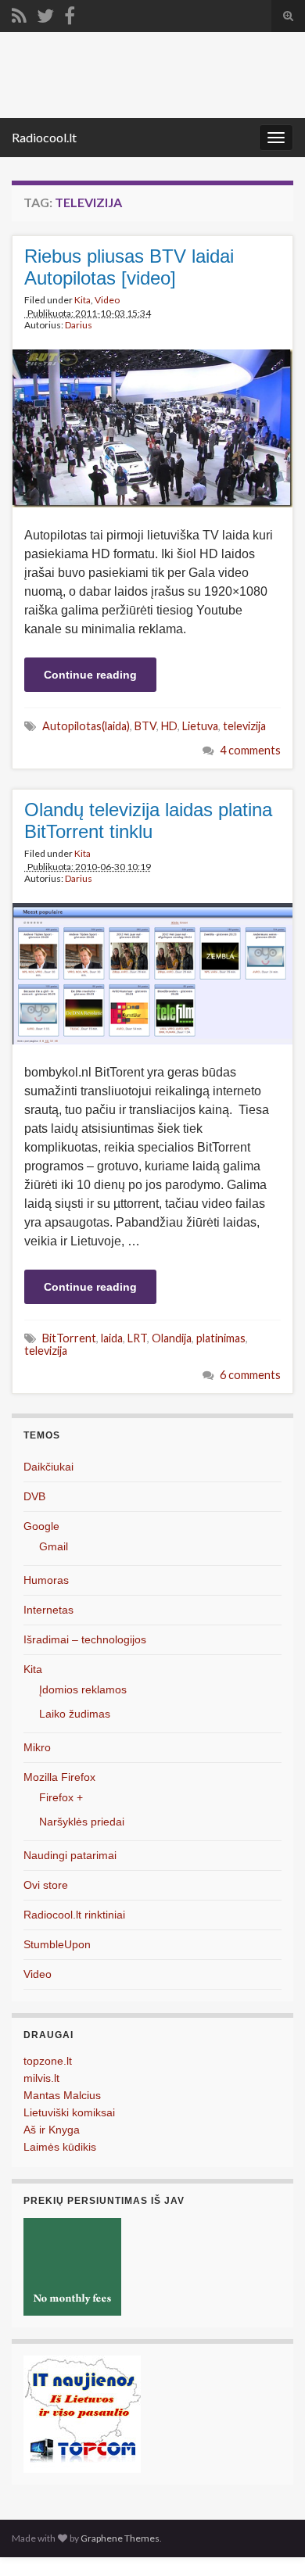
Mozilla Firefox (59, 1777)
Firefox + (61, 1797)
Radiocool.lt (44, 137)
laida (112, 1338)
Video (107, 300)
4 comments (250, 750)
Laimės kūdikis (60, 2147)
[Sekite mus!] (45, 13)
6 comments (250, 1375)
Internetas (48, 1610)
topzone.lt (48, 2061)
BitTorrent (69, 1338)
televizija (244, 726)
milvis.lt (41, 2078)
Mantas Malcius (62, 2095)
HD (169, 726)
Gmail (54, 1546)
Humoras (46, 1580)
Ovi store (46, 1885)
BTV (145, 726)
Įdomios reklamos (83, 1689)
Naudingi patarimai (70, 1855)
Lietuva (200, 726)
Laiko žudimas (75, 1714)
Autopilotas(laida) (86, 726)
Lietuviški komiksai (69, 2112)
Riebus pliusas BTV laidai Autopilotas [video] (129, 267)
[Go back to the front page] (152, 75)
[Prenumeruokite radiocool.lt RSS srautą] (19, 13)
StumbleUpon (57, 1944)
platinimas (221, 1338)
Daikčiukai (48, 1467)
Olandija (172, 1338)
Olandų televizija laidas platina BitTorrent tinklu (148, 820)
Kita (83, 300)
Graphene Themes (120, 2538)
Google (41, 1526)
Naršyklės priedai (82, 1822)
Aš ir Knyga (52, 2130)
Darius (79, 325)
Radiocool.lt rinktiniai (74, 1915)
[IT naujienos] (82, 2413)
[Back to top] (270, 2541)
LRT (137, 1338)
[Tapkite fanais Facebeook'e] (70, 13)
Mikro (37, 1747)
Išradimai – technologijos (85, 1639)
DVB (34, 1496)
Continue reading (90, 675)
